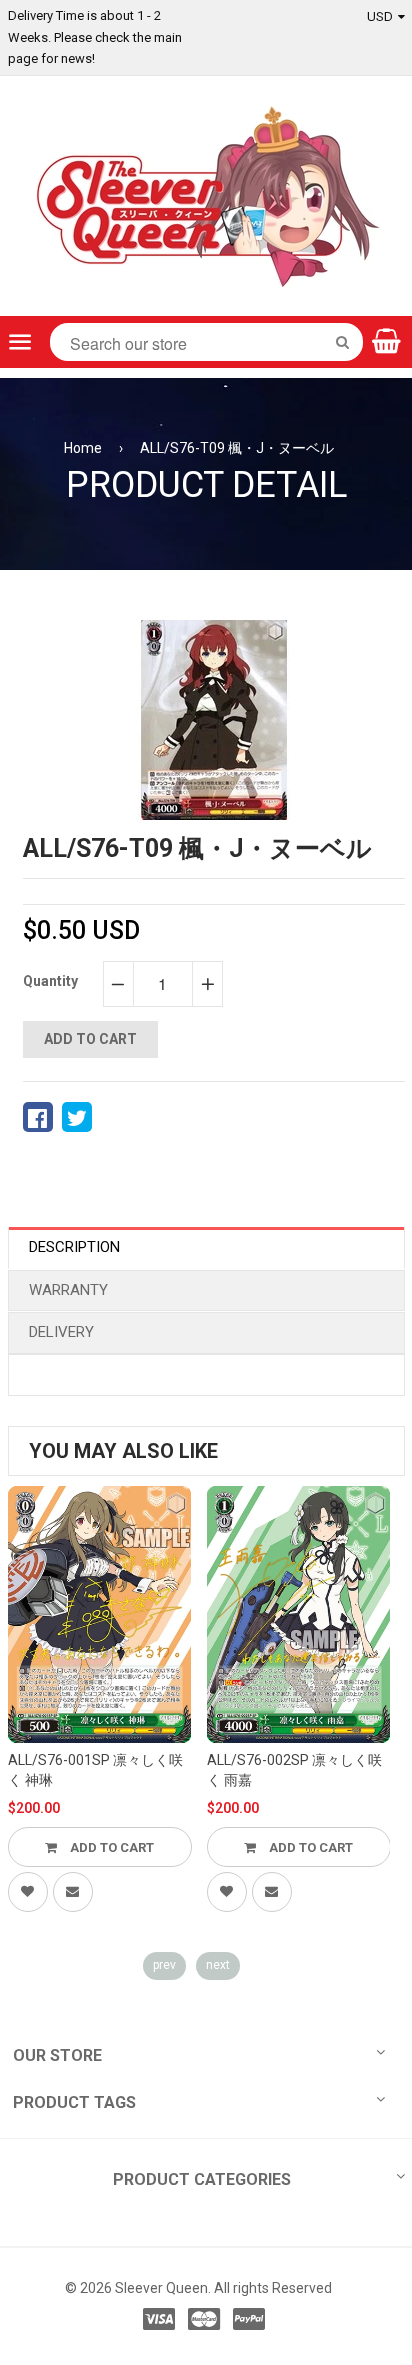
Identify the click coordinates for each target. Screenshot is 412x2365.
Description (74, 1247)
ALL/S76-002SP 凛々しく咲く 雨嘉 (294, 1770)
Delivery (61, 1332)
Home (83, 448)
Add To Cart (110, 1847)
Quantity (50, 981)
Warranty (68, 1290)
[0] (38, 1117)
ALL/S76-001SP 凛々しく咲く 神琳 (95, 1770)
